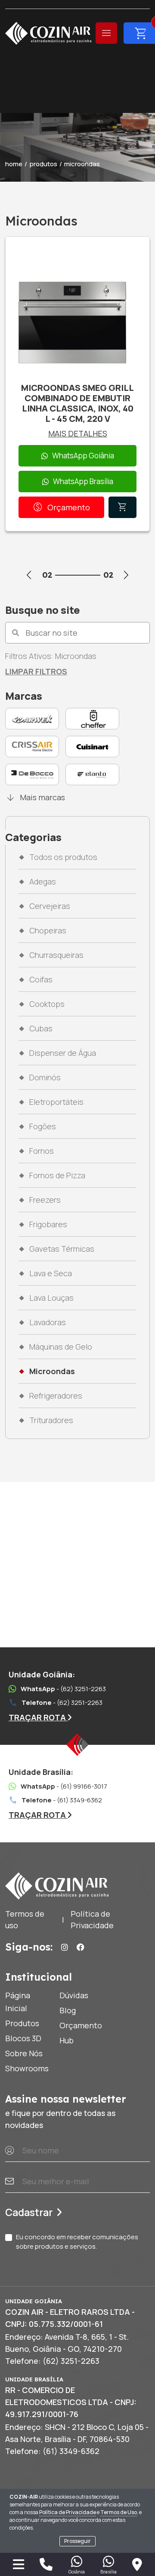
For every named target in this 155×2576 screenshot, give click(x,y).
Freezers (45, 1200)
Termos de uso (25, 1919)
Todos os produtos (63, 857)
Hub (67, 2040)
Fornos (42, 1151)
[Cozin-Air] (48, 33)
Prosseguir (77, 2541)
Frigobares (48, 1224)
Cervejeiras (50, 906)
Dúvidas (74, 1995)
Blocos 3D (23, 2038)
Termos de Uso (119, 2512)
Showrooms (27, 2068)
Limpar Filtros (36, 671)
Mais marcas (35, 797)
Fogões (43, 1126)
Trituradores (51, 1420)
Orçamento (61, 507)
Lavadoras (48, 1322)
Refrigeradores (56, 1396)
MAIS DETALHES (78, 433)
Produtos (22, 2023)
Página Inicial (18, 2002)
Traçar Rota (38, 1717)
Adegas (43, 881)
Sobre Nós (24, 2053)
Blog (68, 2010)
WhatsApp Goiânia (83, 456)
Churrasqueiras (56, 955)
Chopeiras (48, 930)
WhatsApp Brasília (83, 481)
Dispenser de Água (63, 1053)
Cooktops (47, 1004)
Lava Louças (51, 1298)
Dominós (45, 1077)
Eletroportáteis (56, 1102)
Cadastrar (29, 2212)
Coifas (41, 979)
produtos (43, 164)
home (14, 164)
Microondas (52, 1371)
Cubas (41, 1028)
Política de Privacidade (68, 2512)
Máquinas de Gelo (61, 1347)
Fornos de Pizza (57, 1175)
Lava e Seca (51, 1273)
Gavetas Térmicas (62, 1249)
